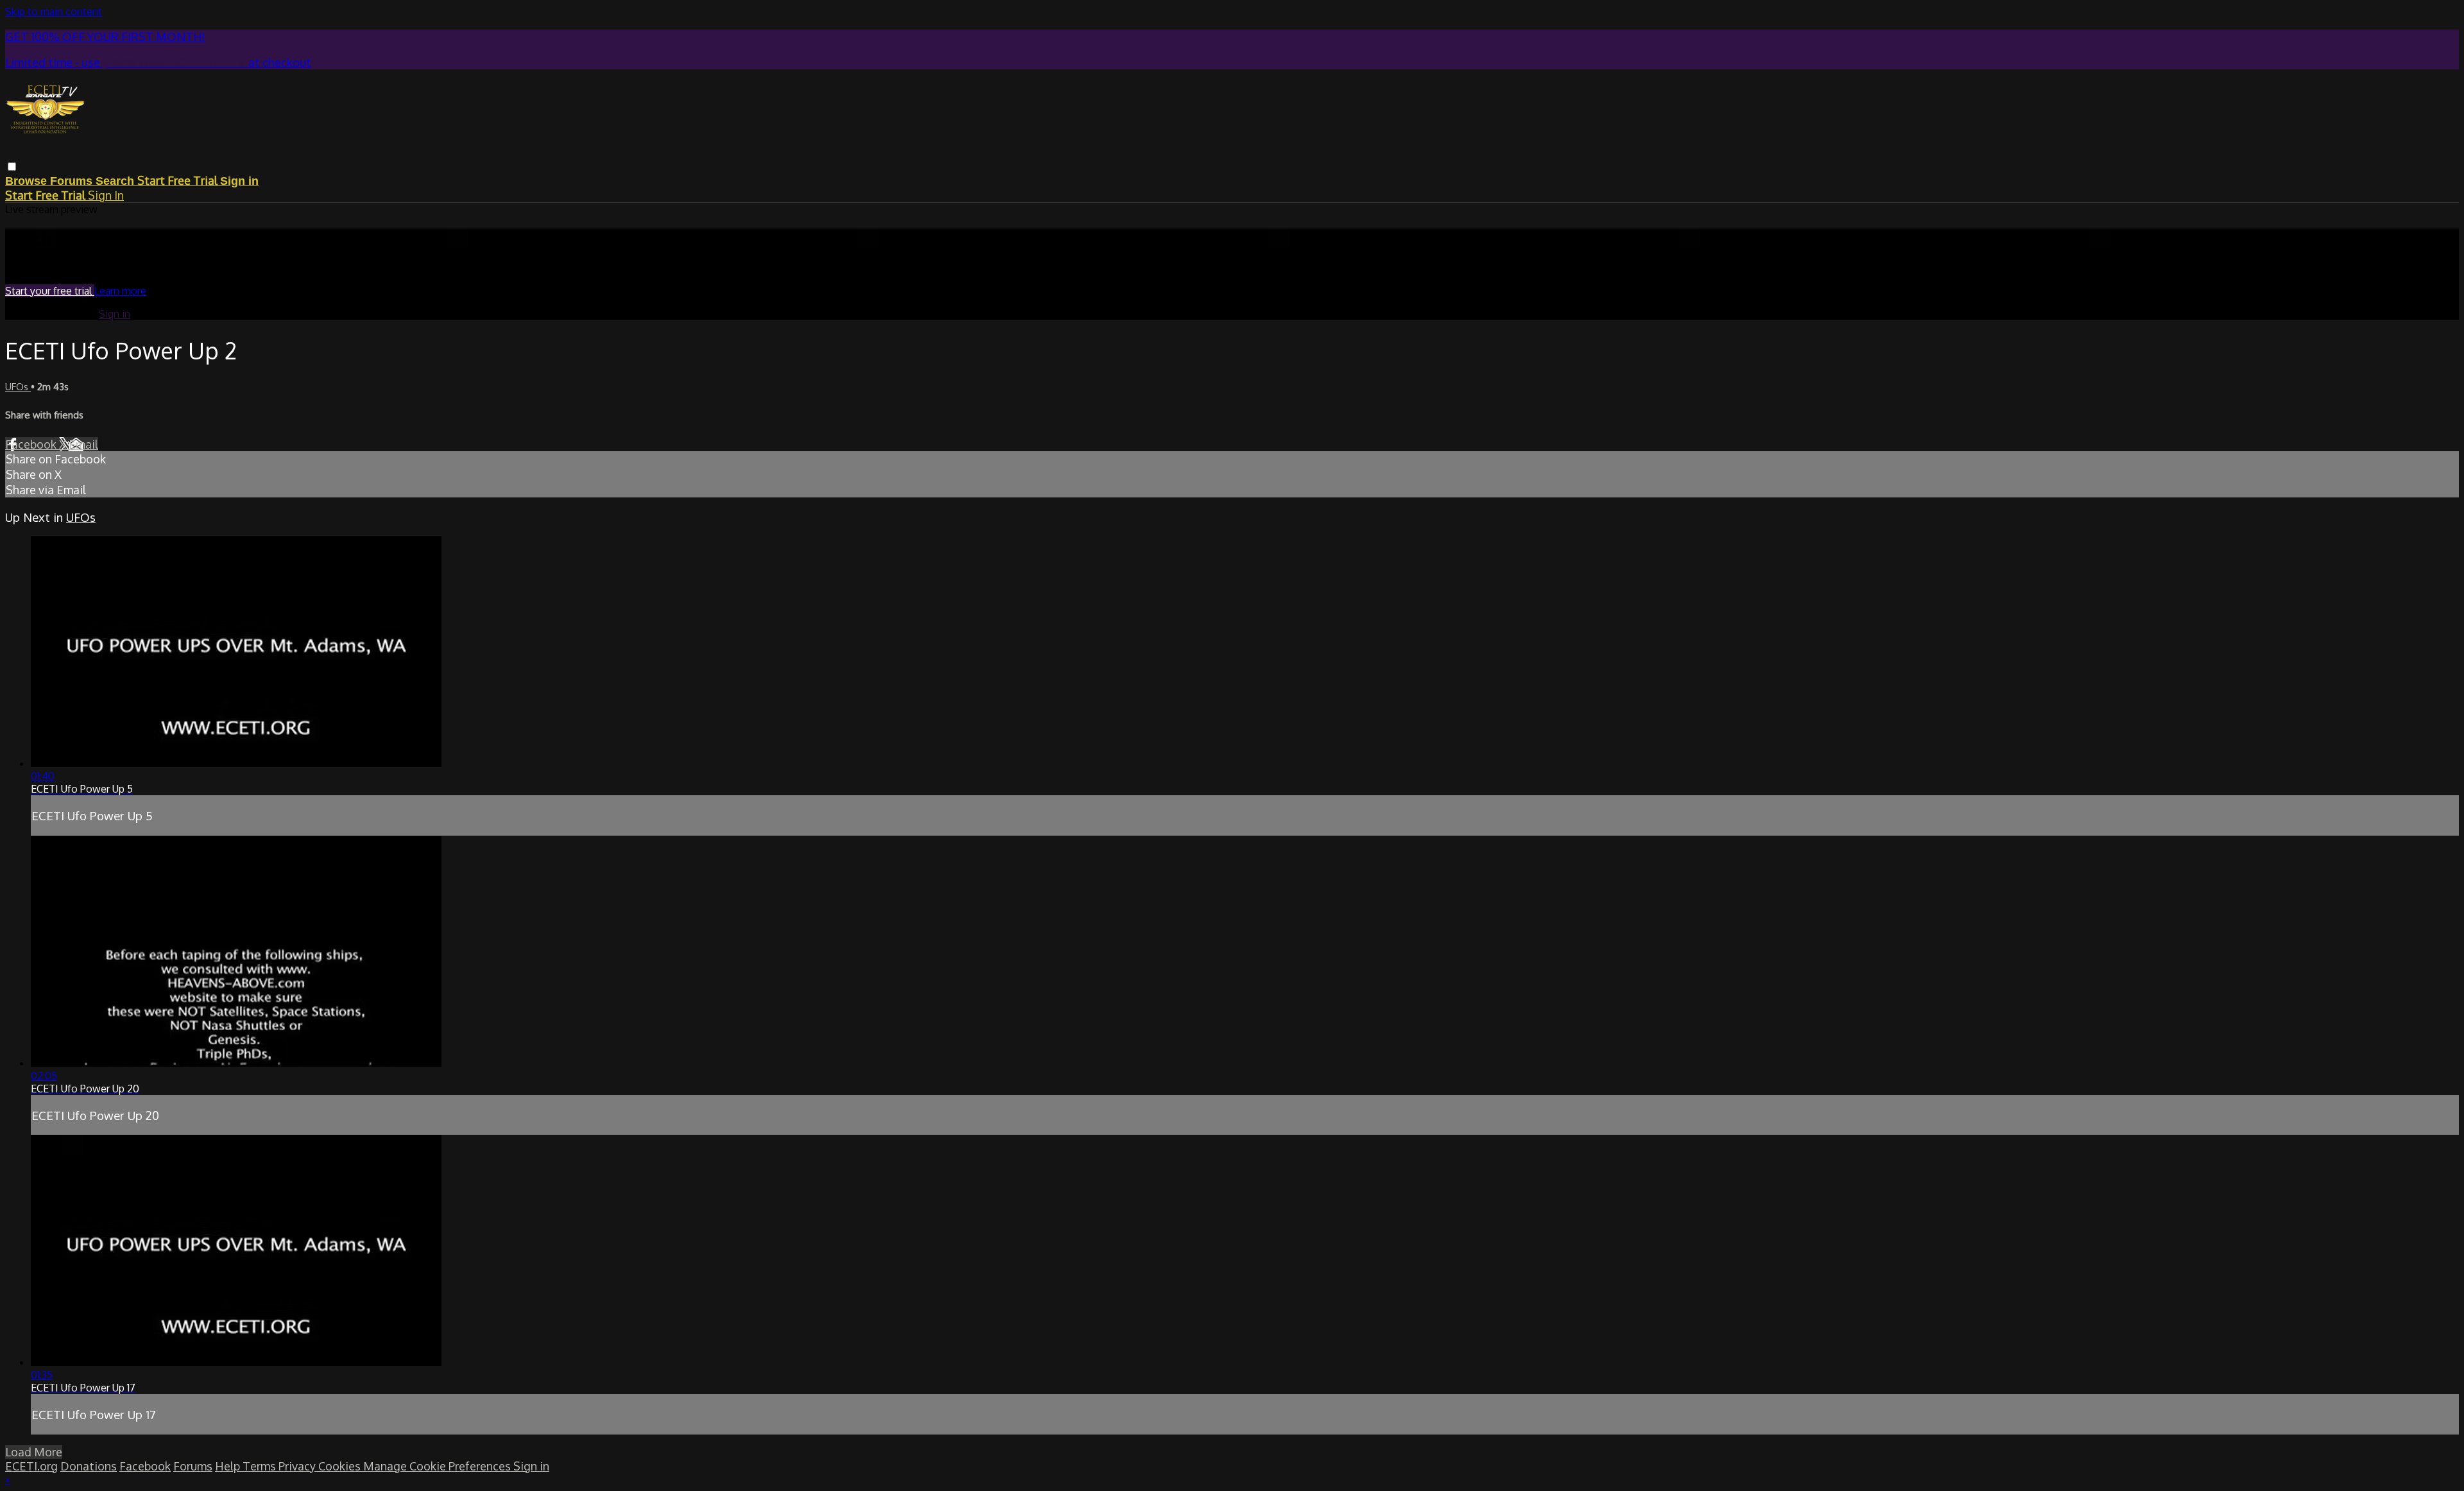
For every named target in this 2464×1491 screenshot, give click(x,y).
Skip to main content (54, 12)
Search (116, 181)
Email (83, 444)
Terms (261, 1466)
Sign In (106, 195)
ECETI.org (31, 1466)
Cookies (341, 1466)
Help (229, 1466)
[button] (12, 167)
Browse (28, 181)
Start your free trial (50, 291)
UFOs (18, 387)
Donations (89, 1466)
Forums (73, 181)
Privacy (298, 1466)
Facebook (32, 444)
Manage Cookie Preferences (438, 1466)
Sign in (239, 181)
